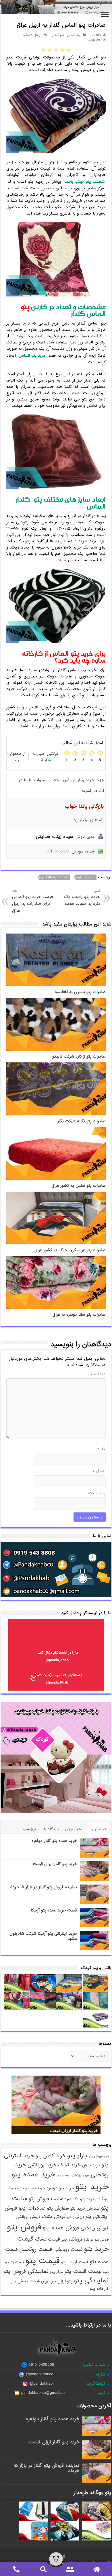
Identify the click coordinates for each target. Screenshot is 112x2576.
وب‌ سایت (97, 1493)
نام (102, 1449)
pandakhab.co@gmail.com (44, 2393)
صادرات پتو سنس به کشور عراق (79, 1186)
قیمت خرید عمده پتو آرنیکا (54, 1910)
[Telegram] (63, 2556)
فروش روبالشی (28, 2217)
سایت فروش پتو (46, 2199)
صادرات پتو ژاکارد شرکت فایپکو (79, 1057)
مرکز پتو (56, 2272)
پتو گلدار (58, 35)
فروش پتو (24, 2227)
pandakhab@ (41, 2384)
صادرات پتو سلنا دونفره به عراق (79, 1315)
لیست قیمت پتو (83, 2272)
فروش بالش (75, 2217)
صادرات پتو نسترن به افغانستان (79, 992)
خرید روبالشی (42, 2165)
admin (96, 35)
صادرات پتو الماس (55, 877)
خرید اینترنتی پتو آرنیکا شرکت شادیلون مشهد (43, 1936)
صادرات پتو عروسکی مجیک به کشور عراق (70, 1250)
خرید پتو (92, 2187)
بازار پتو (77, 2155)
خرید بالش (91, 2165)
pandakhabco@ (39, 2374)
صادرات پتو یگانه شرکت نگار (82, 1121)
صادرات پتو (86, 877)
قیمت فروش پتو (75, 2262)
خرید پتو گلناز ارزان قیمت (55, 1864)
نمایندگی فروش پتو (26, 2272)
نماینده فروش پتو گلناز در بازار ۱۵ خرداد (43, 1887)
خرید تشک (69, 2165)
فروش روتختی (95, 2228)
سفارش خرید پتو (85, 2208)
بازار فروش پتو (99, 2156)
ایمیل (99, 1471)
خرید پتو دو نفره (31, 2188)
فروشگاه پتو (72, 2239)
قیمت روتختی (36, 2249)
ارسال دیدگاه (32, 35)
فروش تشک (54, 2217)
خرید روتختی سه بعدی (73, 2176)
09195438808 (58, 851)
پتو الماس (74, 35)
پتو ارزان (65, 2281)
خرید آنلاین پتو (51, 2156)
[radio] (69, 50)
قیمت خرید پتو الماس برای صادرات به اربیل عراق (32, 901)
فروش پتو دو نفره (96, 2240)
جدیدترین (98, 1829)
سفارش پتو (58, 2208)
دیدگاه (98, 1374)
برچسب (29, 1829)
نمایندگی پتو (91, 2281)
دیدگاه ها (51, 1829)
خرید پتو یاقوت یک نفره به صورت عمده (82, 898)
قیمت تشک (48, 2239)
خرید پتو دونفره (60, 2188)
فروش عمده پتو (61, 2228)
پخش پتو (19, 2281)
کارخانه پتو (99, 2289)
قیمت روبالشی (68, 2249)
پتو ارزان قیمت (43, 2281)
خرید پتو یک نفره (80, 2199)
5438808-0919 (41, 2365)
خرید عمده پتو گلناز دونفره (54, 1841)
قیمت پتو (43, 2261)
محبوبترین (74, 1829)
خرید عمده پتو (33, 2175)
